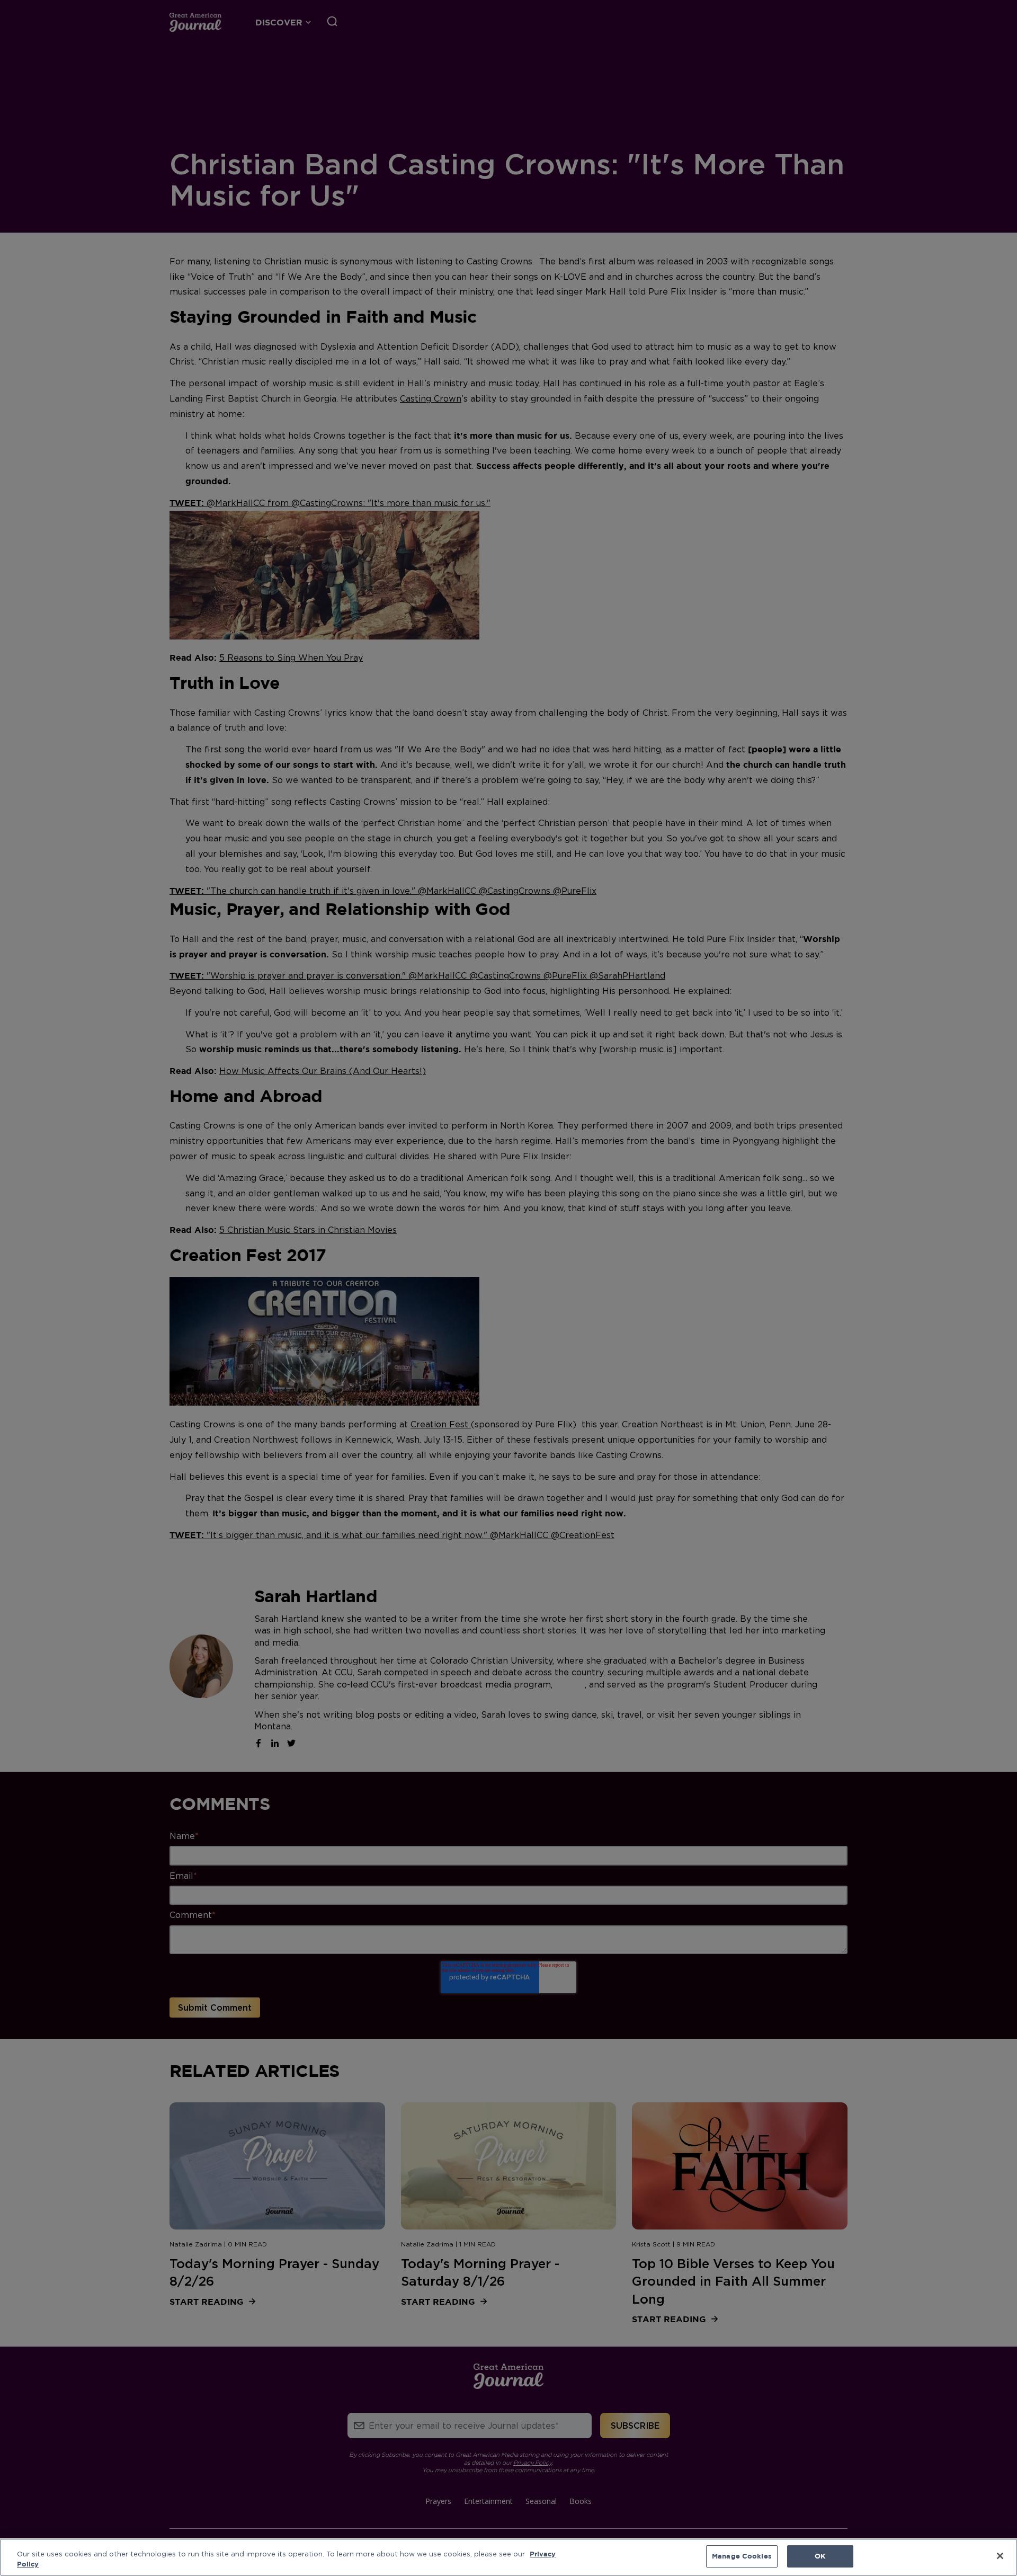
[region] (508, 2557)
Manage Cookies (742, 2556)
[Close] (1000, 2556)
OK (820, 2556)
